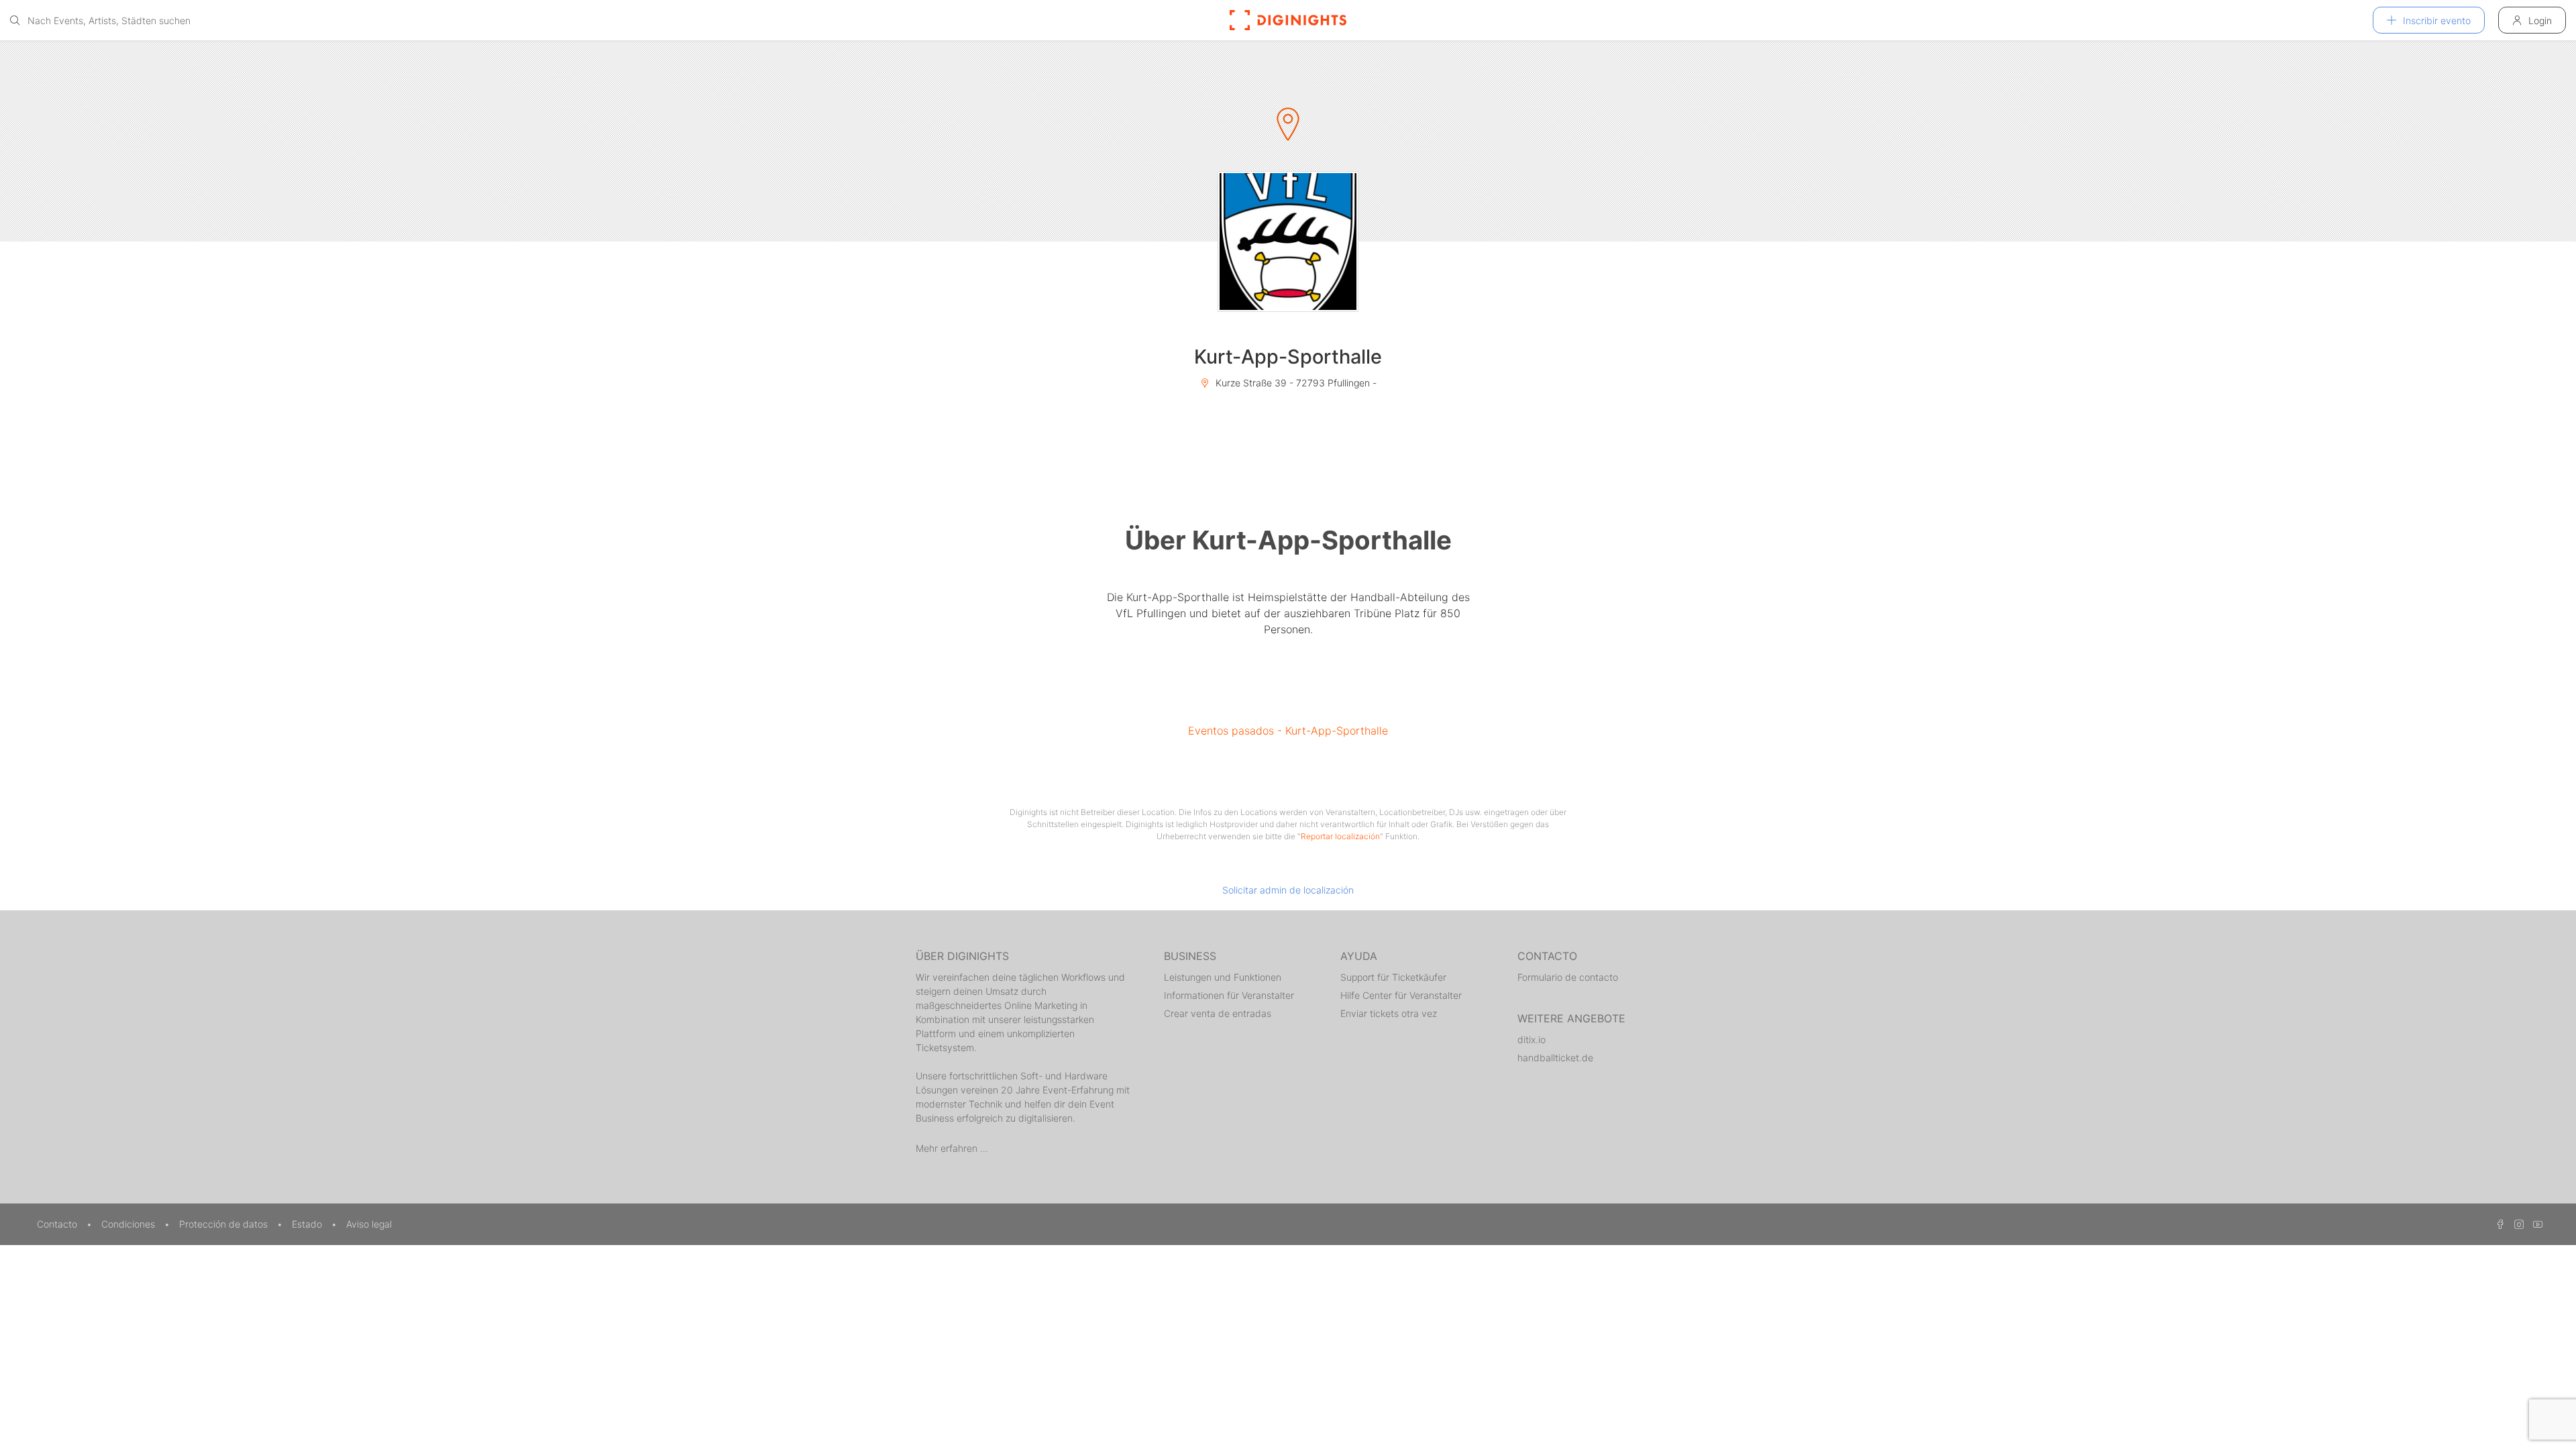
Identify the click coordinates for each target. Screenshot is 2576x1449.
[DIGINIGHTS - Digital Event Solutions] (1288, 20)
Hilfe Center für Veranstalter (1401, 995)
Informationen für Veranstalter (1229, 995)
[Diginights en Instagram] (2517, 1224)
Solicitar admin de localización (1288, 890)
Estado (308, 1224)
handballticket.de (1555, 1058)
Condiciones (129, 1224)
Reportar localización (1340, 836)
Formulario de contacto (1568, 977)
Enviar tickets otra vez (1389, 1013)
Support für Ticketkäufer (1393, 977)
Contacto (58, 1224)
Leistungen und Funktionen (1223, 977)
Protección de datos (225, 1224)
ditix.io (1532, 1039)
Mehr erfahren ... (952, 1148)
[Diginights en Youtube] (2534, 1224)
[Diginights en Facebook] (2498, 1224)
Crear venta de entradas (1218, 1013)
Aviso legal (369, 1224)
